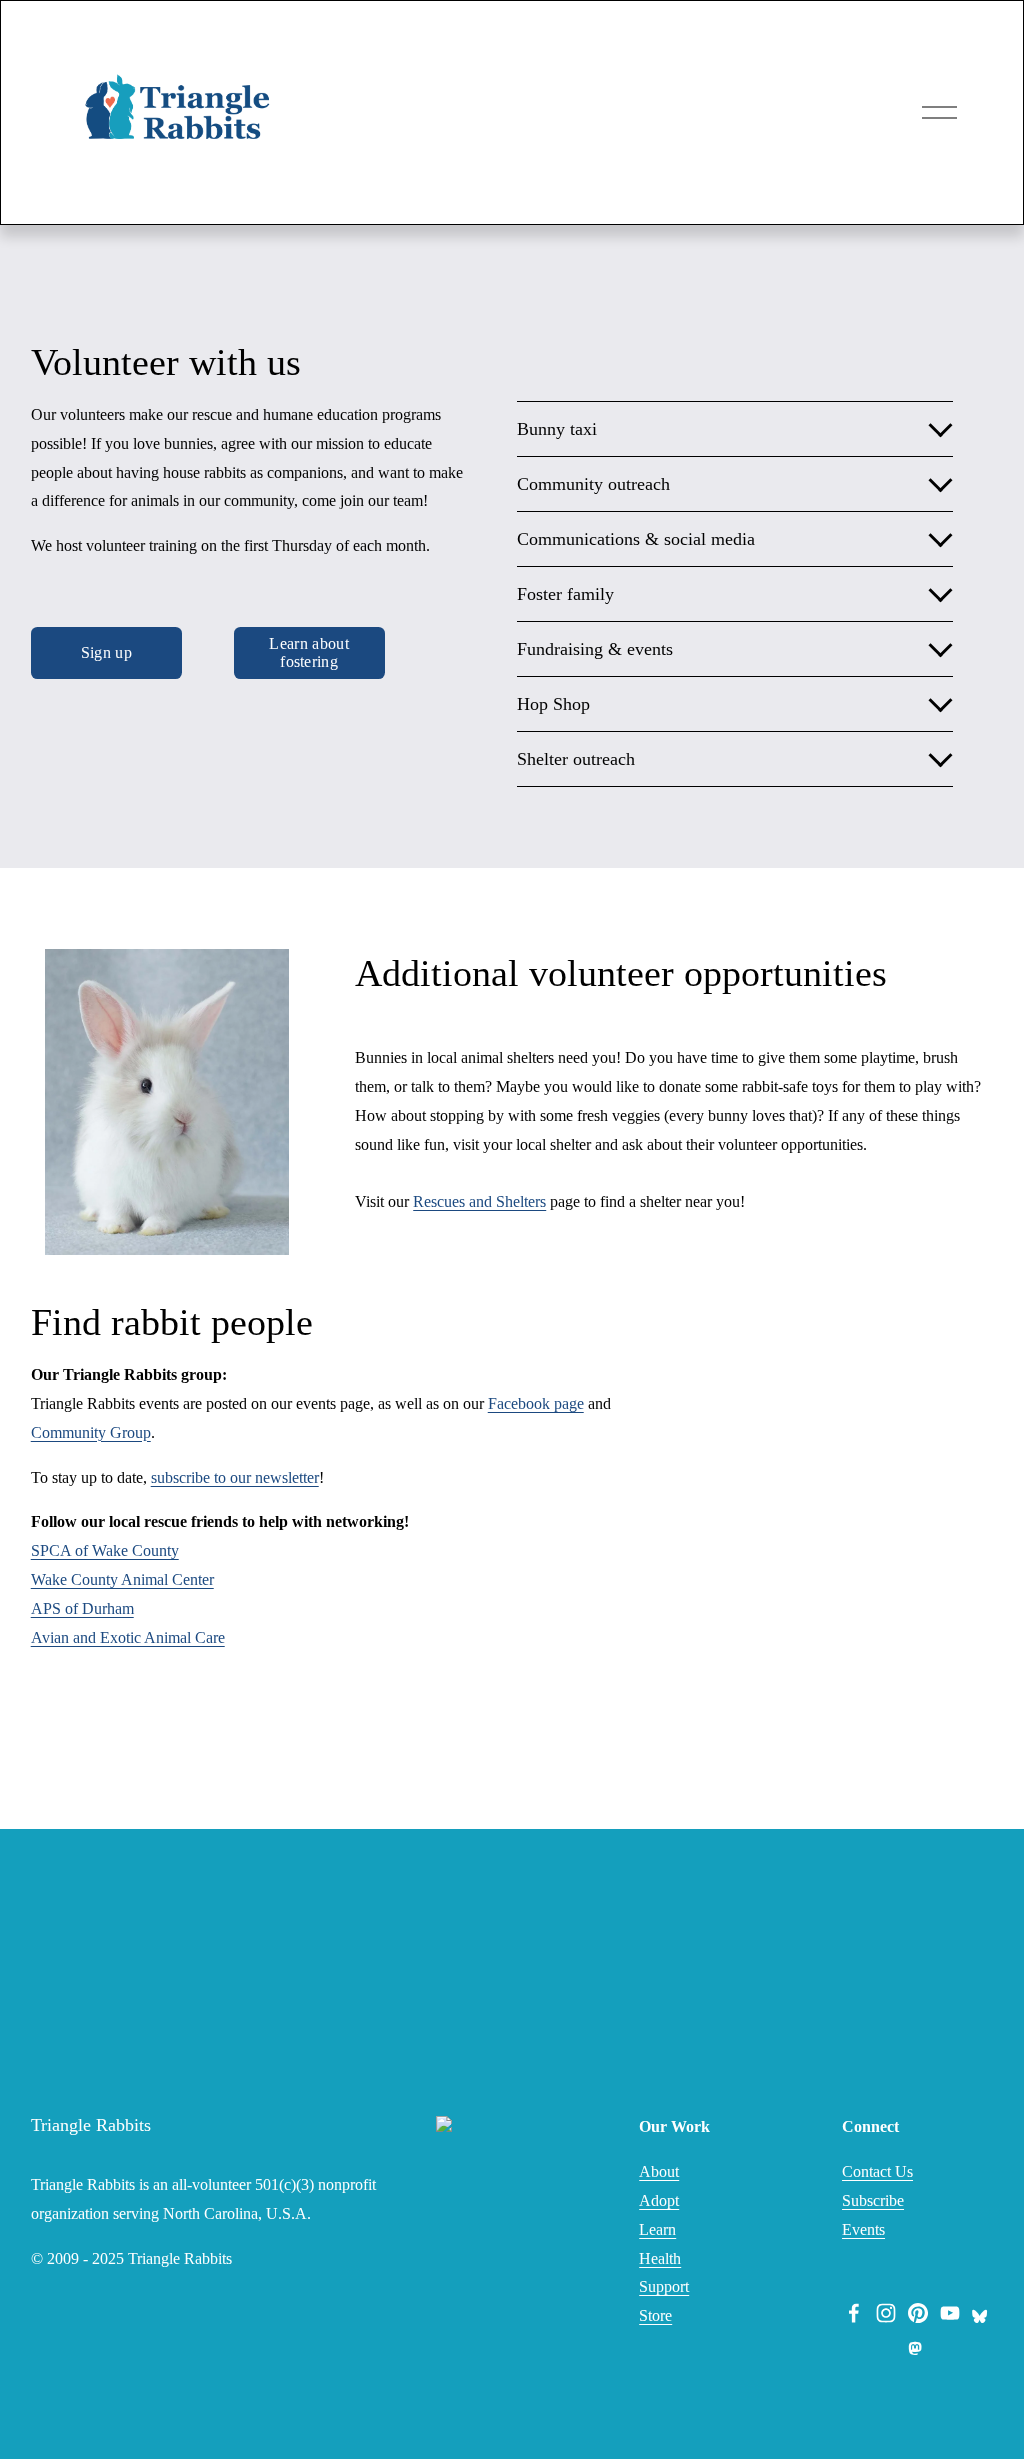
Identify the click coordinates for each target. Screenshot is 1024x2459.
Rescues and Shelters (479, 1201)
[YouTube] (950, 2313)
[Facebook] (854, 2313)
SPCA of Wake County (105, 1550)
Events (863, 2229)
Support (664, 2286)
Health (660, 2258)
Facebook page (536, 1403)
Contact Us (877, 2171)
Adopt (659, 2200)
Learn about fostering (309, 652)
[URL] (982, 2313)
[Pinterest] (918, 2313)
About (659, 2171)
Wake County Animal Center (122, 1579)
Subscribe (873, 2200)
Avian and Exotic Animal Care (128, 1637)
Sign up (106, 652)
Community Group (91, 1432)
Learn (657, 2229)
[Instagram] (886, 2313)
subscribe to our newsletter (235, 1477)
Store (655, 2315)
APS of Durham (82, 1608)
